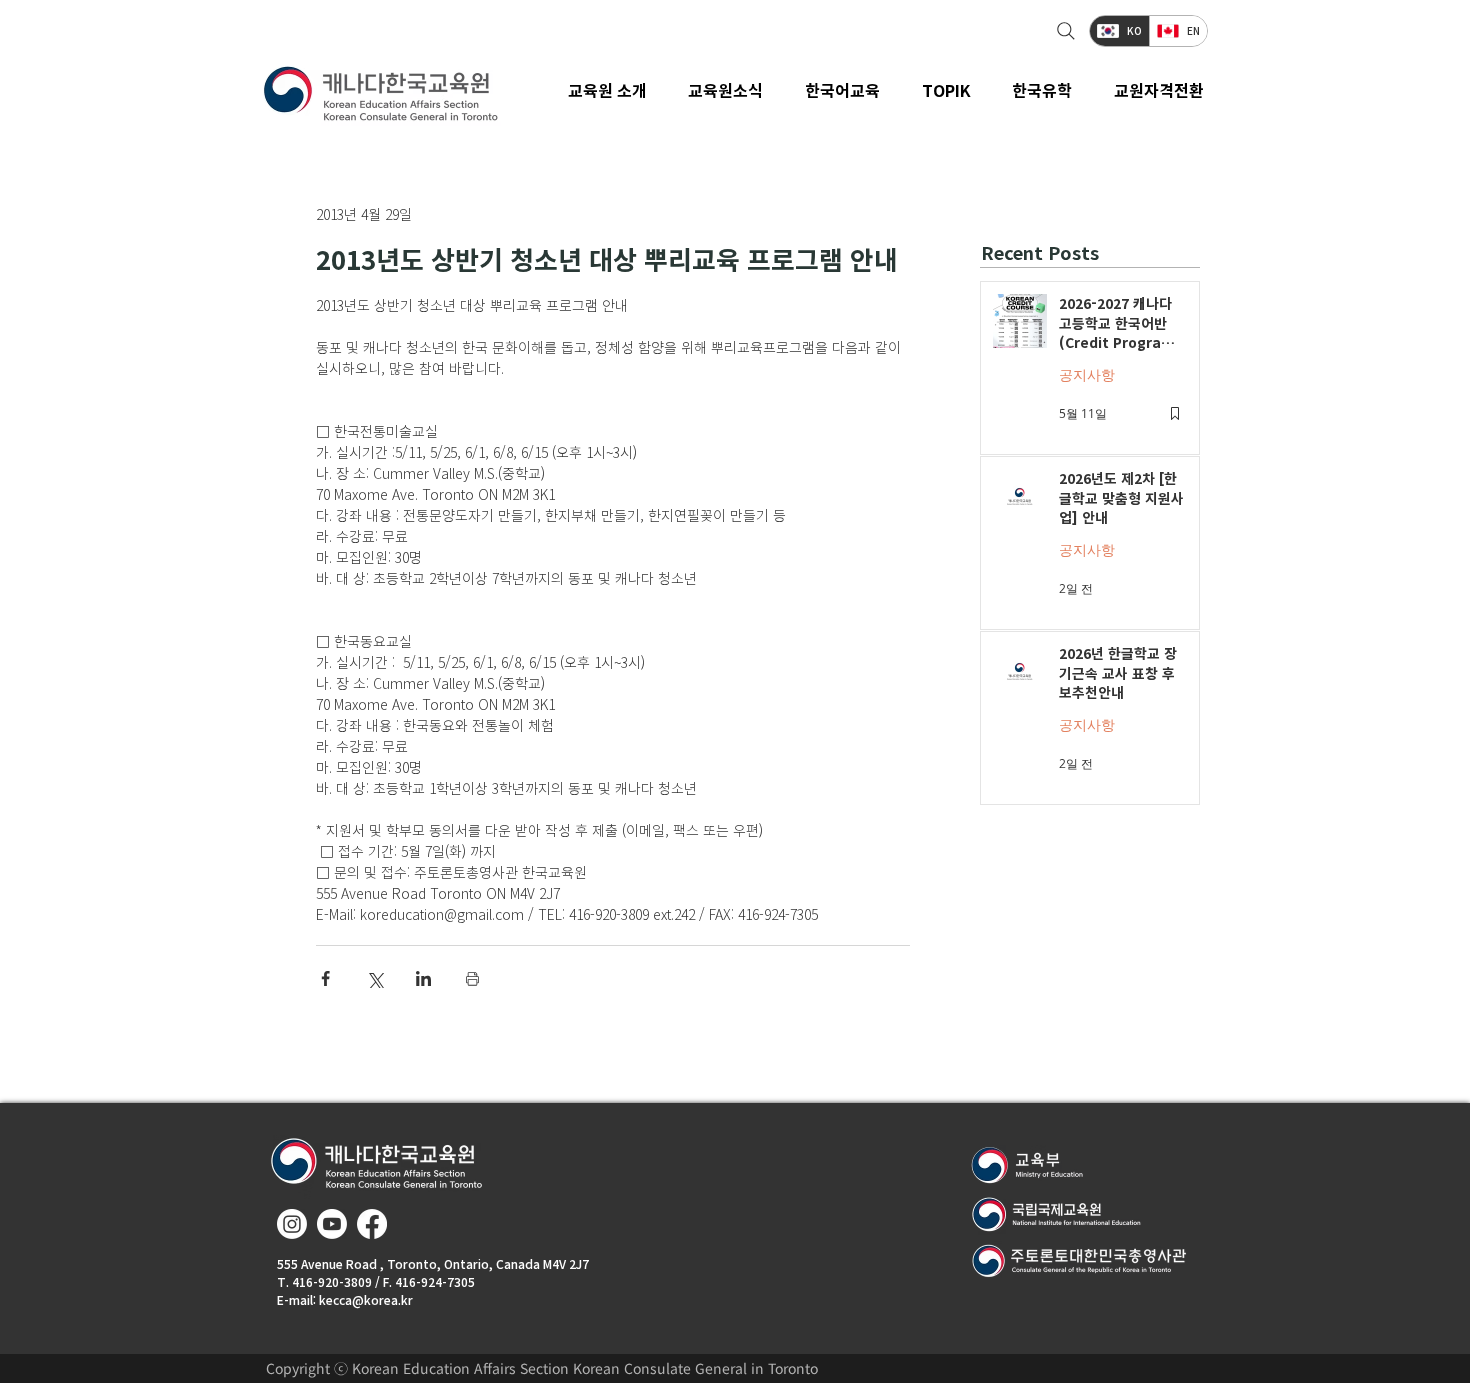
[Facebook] (372, 1224)
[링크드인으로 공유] (423, 978)
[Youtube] (332, 1224)
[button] (726, 90)
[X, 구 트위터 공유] (374, 978)
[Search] (1063, 31)
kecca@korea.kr (366, 1299)
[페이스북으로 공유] (325, 978)
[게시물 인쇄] (472, 978)
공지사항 (1087, 374)
